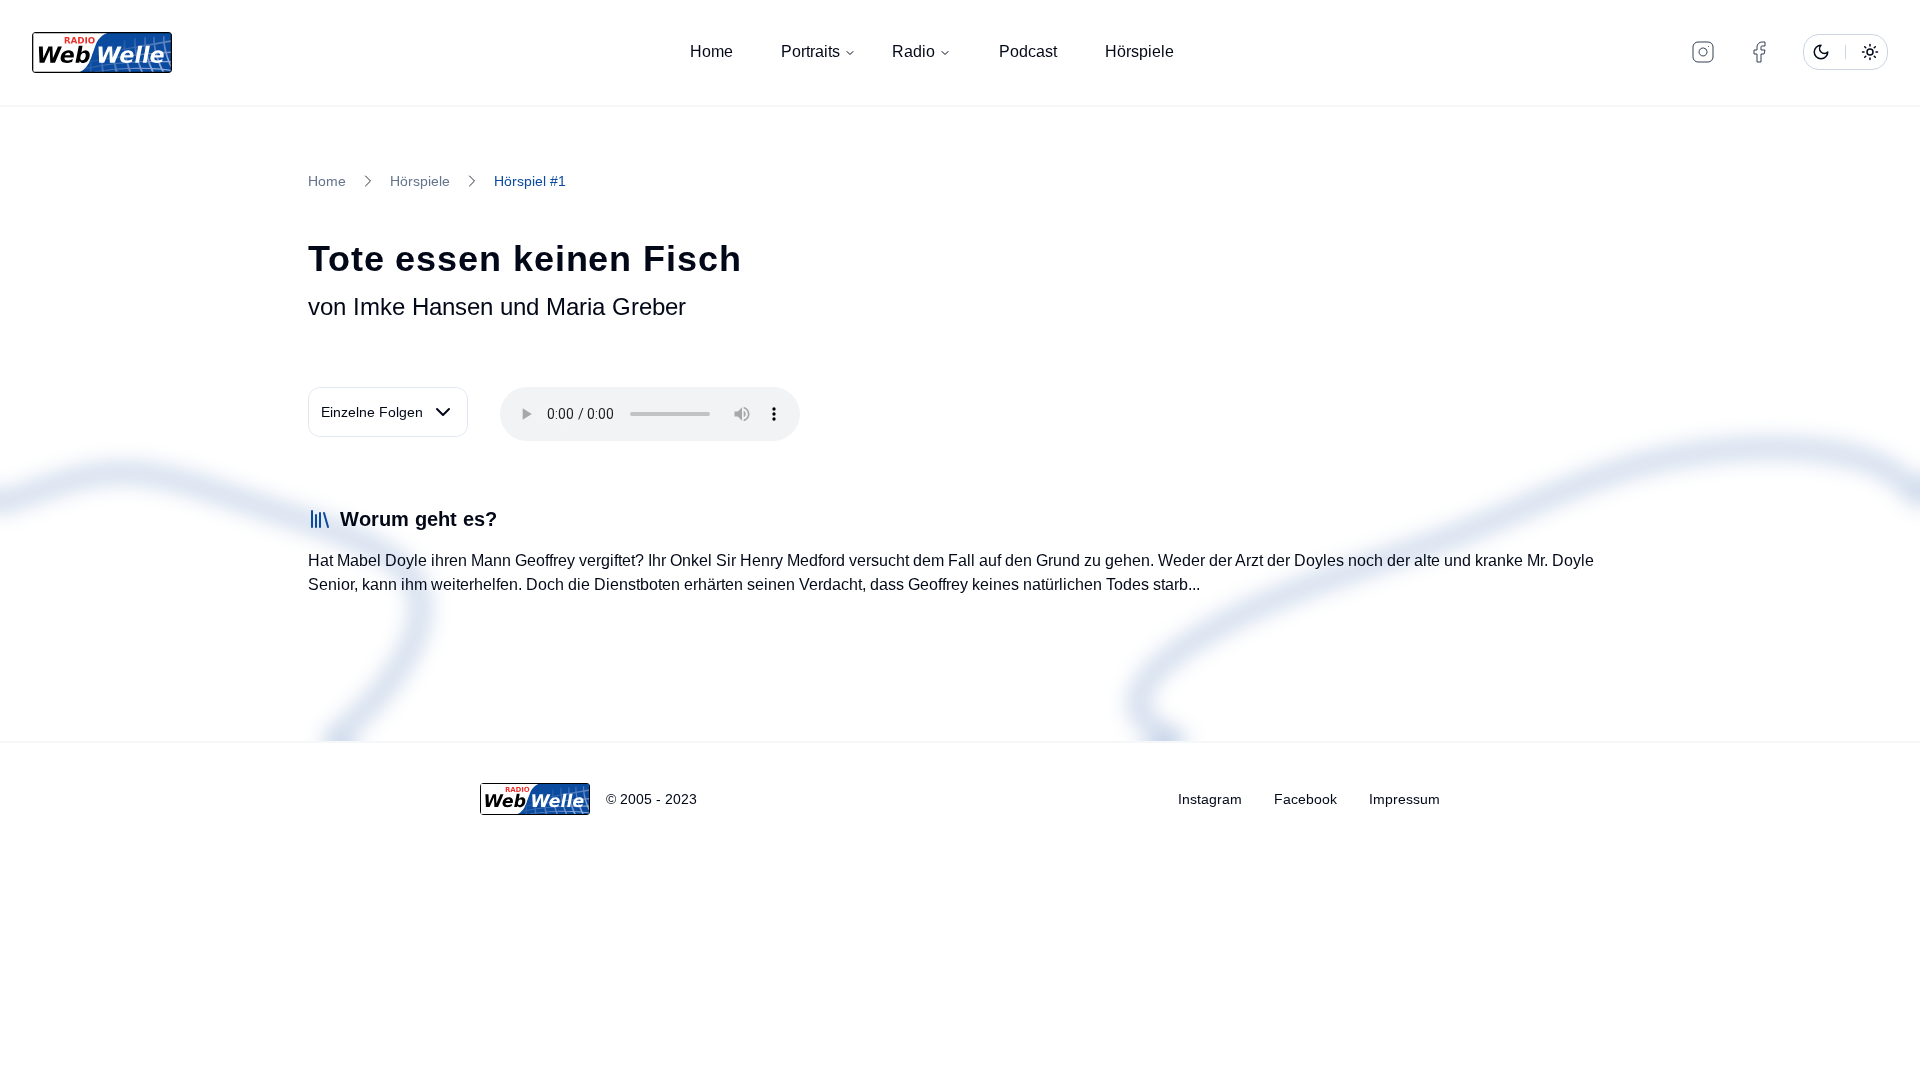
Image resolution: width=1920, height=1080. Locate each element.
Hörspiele (1139, 51)
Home (711, 51)
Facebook (1305, 799)
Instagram (1210, 799)
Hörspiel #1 (530, 181)
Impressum (1404, 799)
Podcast (1028, 51)
